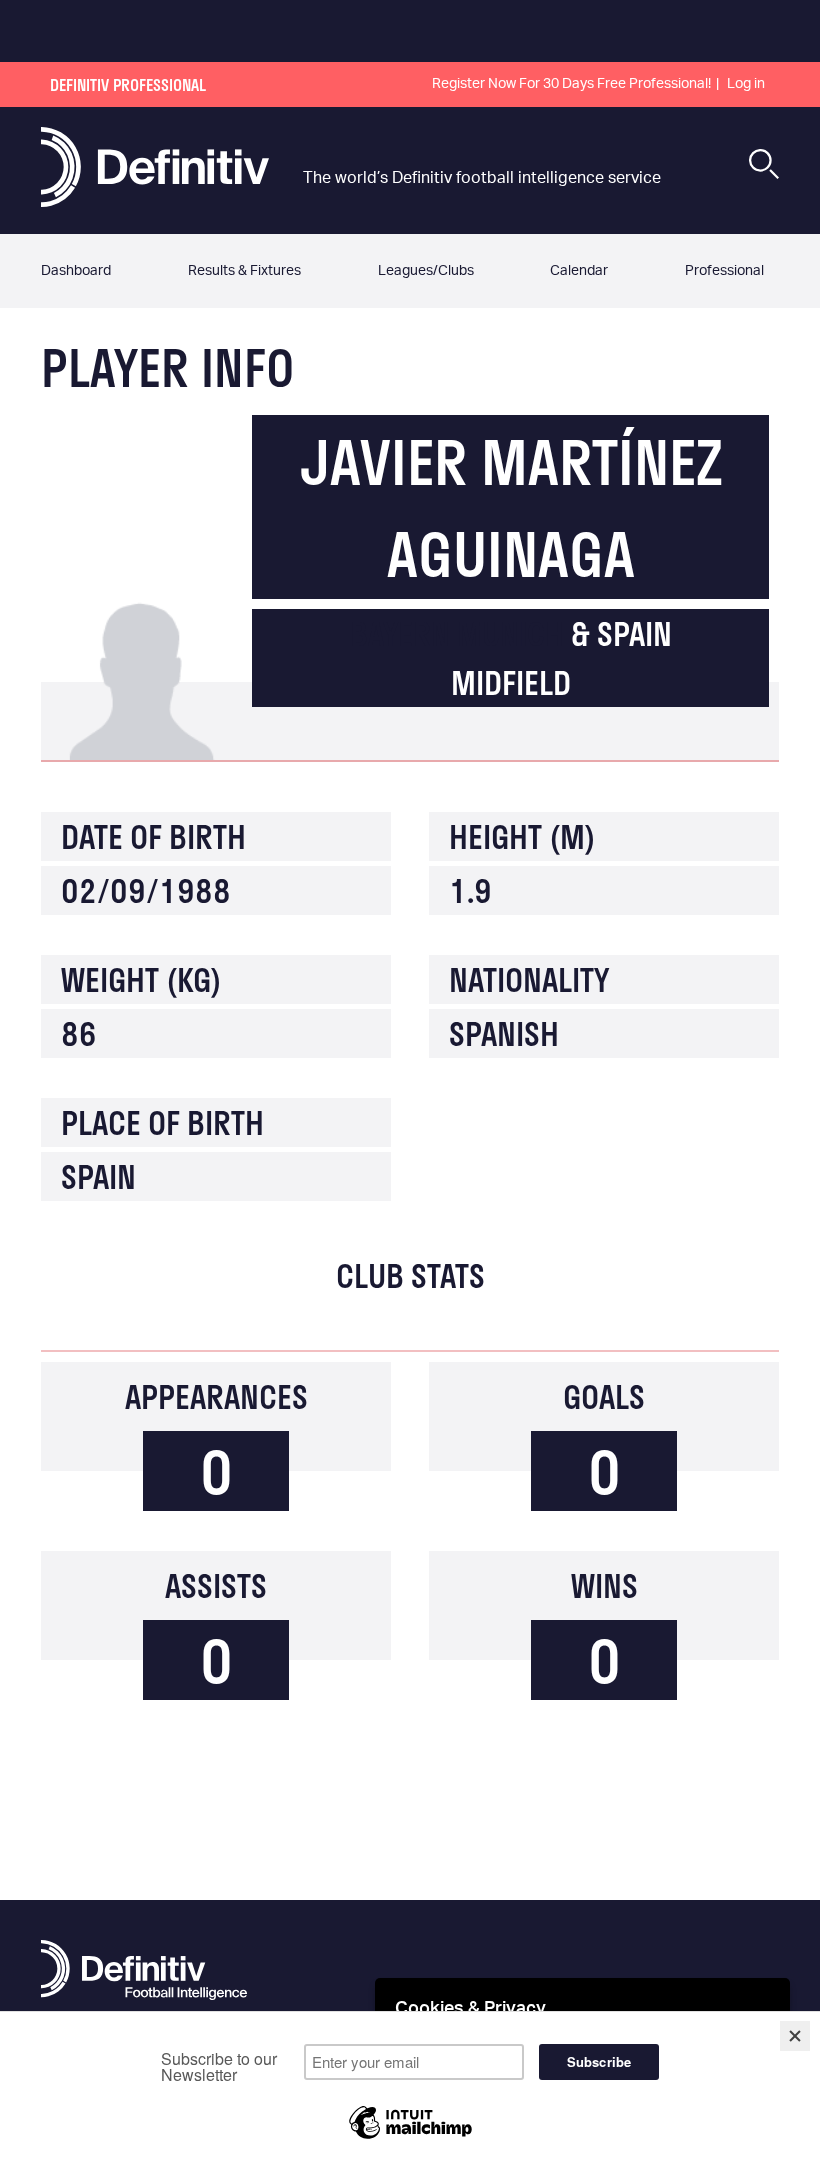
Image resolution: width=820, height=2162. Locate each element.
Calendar (579, 271)
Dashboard (76, 271)
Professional (724, 271)
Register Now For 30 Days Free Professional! (571, 84)
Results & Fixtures (244, 271)
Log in (746, 84)
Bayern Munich (457, 633)
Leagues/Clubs (426, 271)
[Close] (795, 2036)
